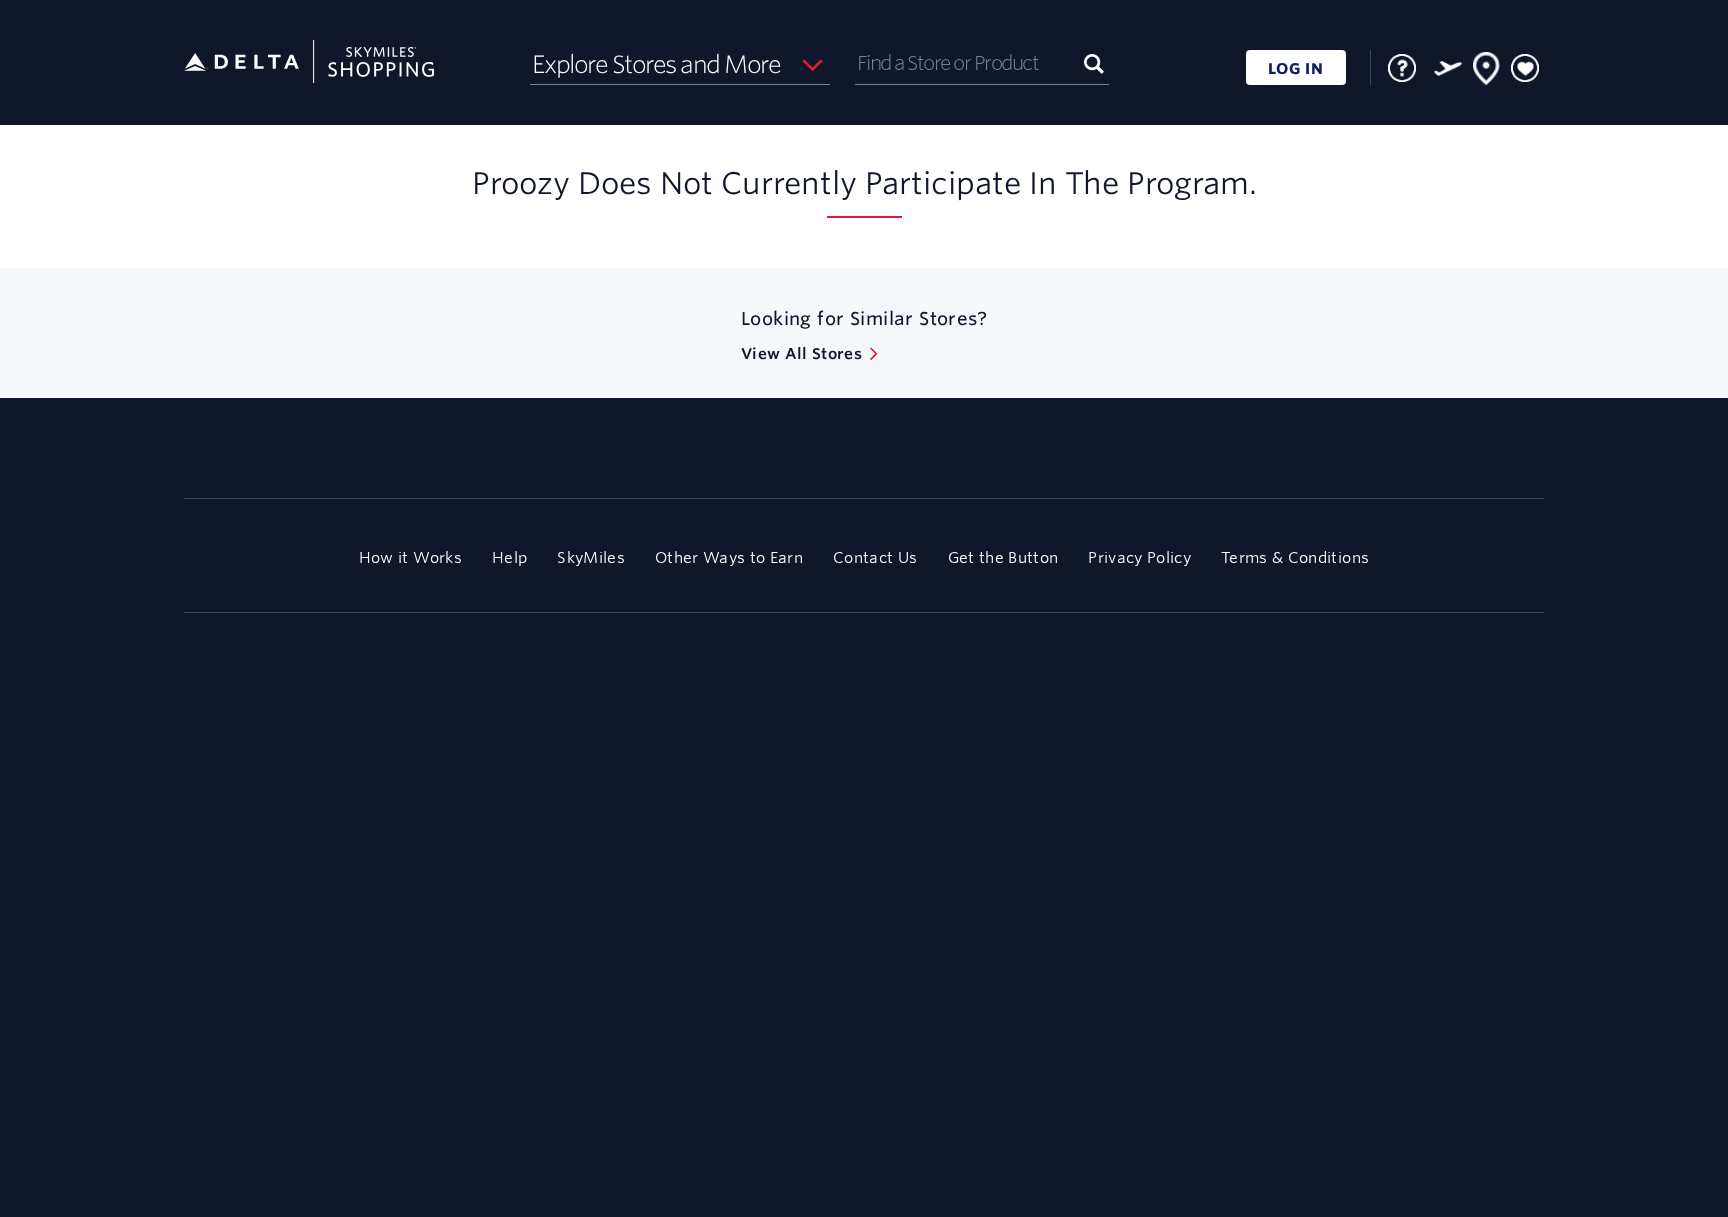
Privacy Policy (1139, 557)
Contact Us (875, 557)
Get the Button (1003, 557)
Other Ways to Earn (729, 557)
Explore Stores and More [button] (656, 64)
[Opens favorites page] (1525, 69)
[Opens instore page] (1487, 72)
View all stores (801, 353)
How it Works (410, 557)
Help (509, 557)
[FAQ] (1402, 68)
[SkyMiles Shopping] (309, 62)
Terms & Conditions (1295, 557)
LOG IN (1296, 68)
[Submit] (1094, 62)
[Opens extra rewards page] (1448, 68)
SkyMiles (591, 557)
